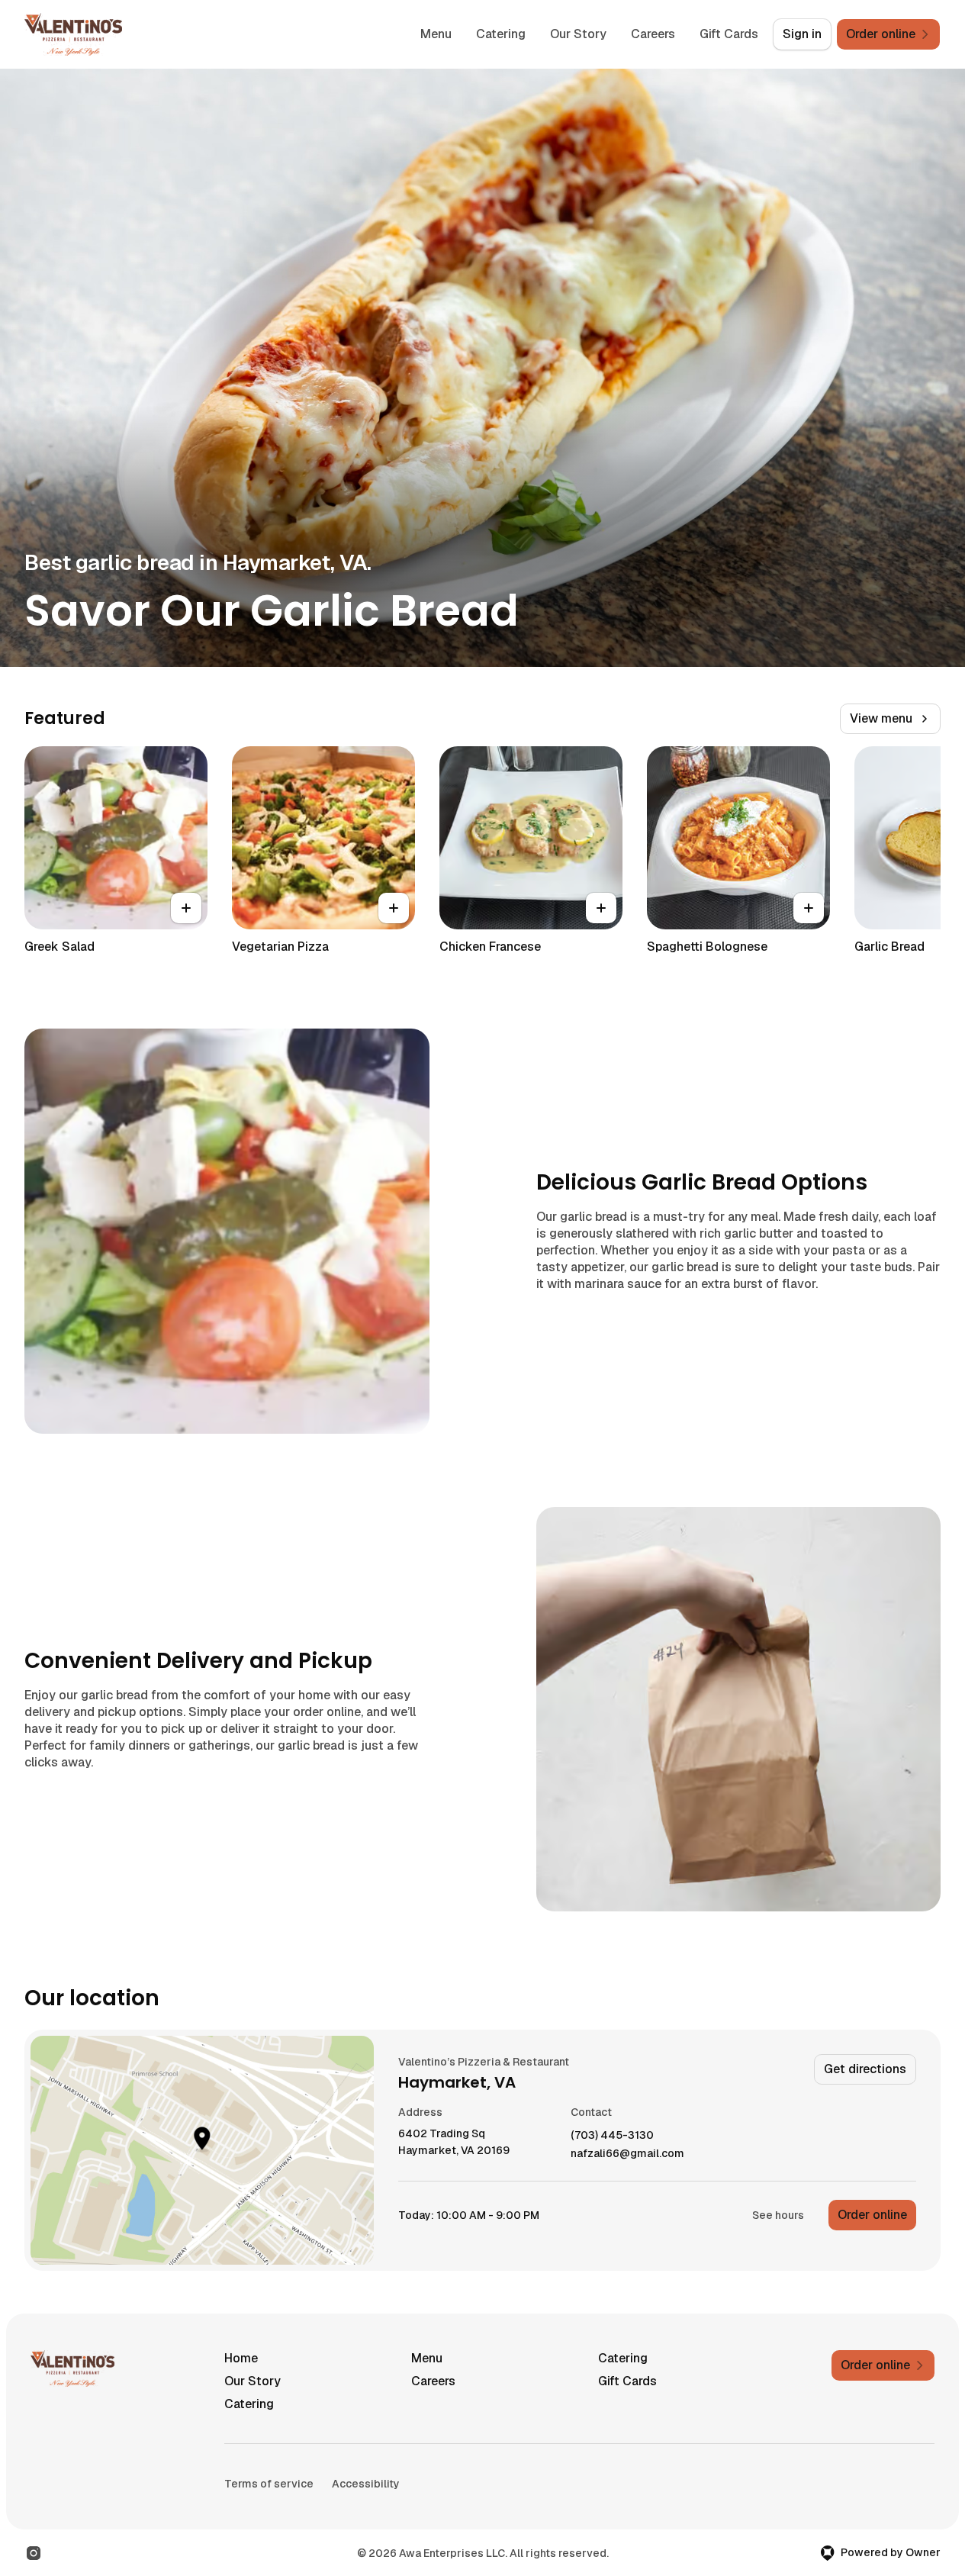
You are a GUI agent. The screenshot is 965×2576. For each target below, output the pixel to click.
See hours (778, 2215)
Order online (872, 2215)
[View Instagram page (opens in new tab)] (34, 2553)
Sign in (802, 34)
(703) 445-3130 (612, 2135)
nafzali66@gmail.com (627, 2154)
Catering (501, 34)
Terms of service (269, 2484)
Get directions (865, 2069)
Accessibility (366, 2484)
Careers (653, 34)
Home (241, 2358)
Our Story (578, 34)
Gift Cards (729, 34)
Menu (436, 34)
